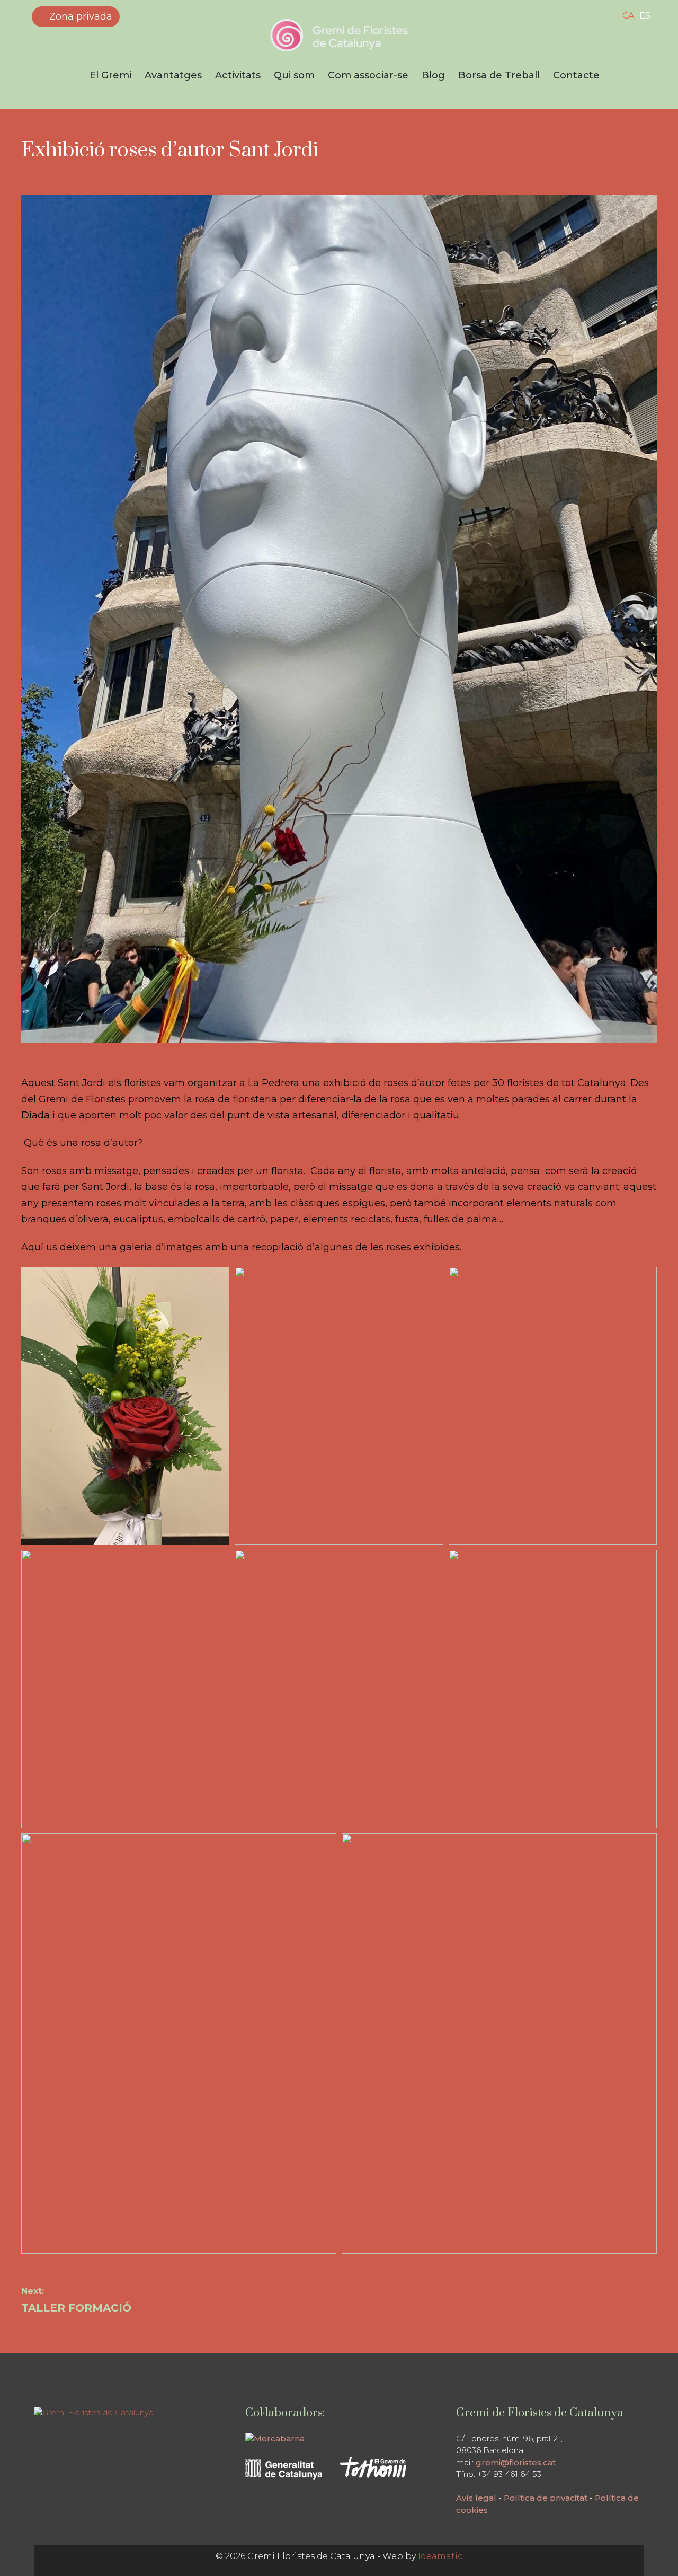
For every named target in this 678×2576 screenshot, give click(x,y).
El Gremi (110, 75)
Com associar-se (368, 75)
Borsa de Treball (499, 75)
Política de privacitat (546, 2498)
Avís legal (476, 2498)
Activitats (238, 75)
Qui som (294, 75)
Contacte (576, 75)
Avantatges (173, 75)
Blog (433, 75)
